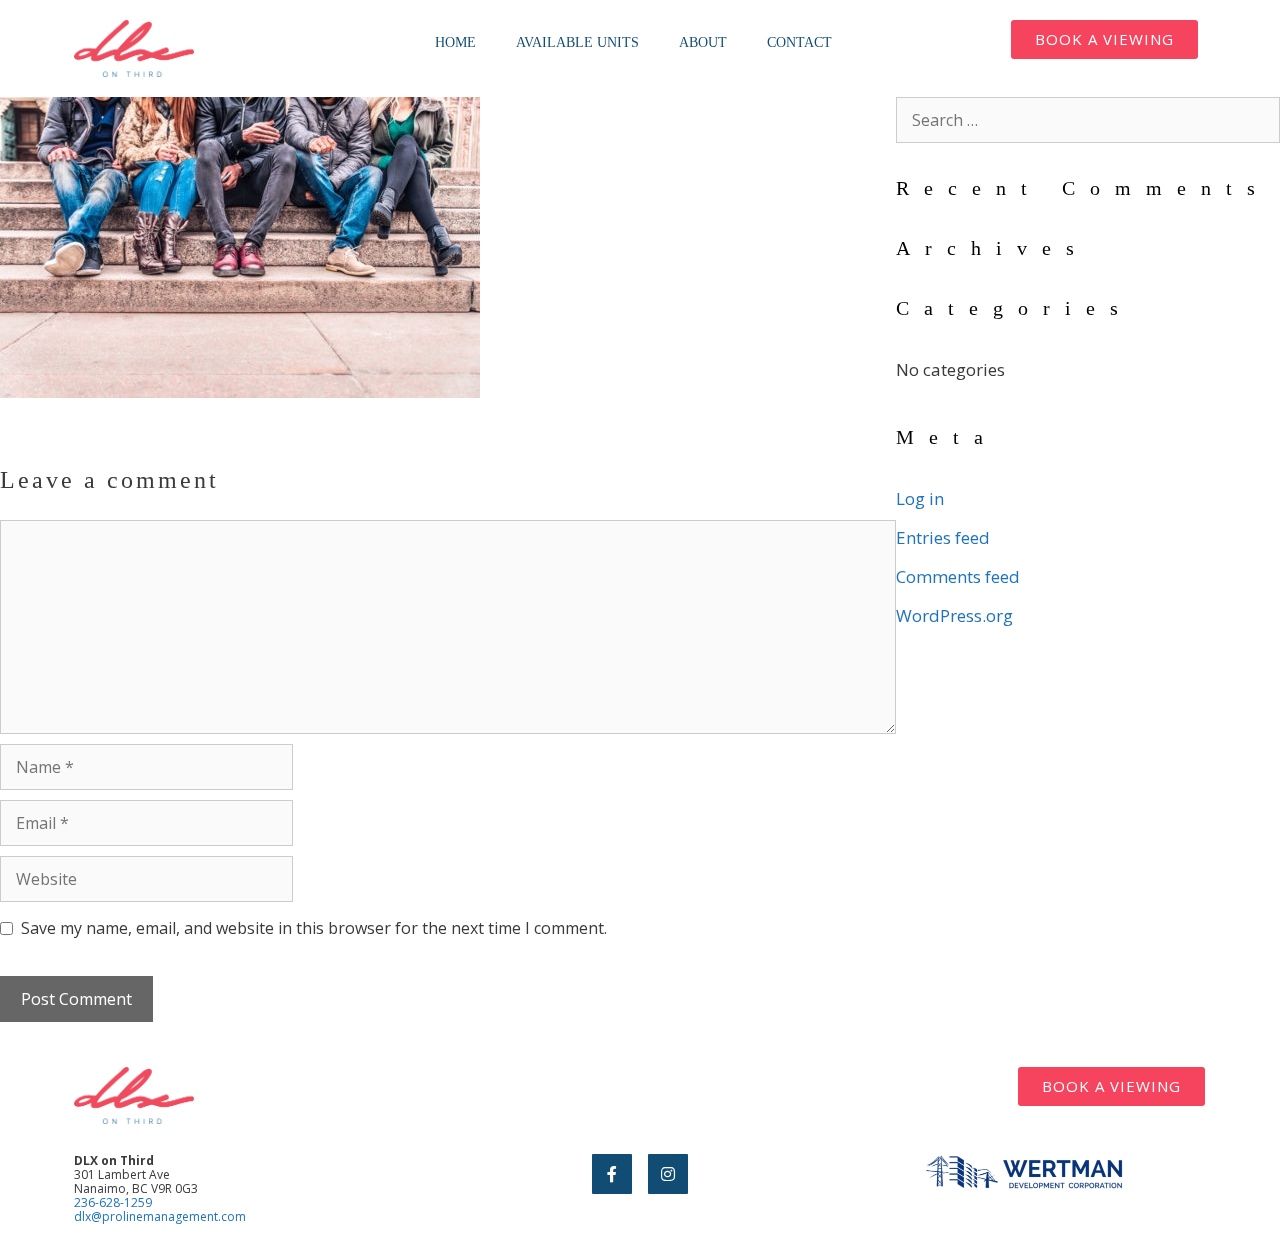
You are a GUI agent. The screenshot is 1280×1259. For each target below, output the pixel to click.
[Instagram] (668, 1174)
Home (455, 42)
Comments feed (958, 576)
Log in (920, 498)
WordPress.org (954, 615)
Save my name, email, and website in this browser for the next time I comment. (314, 928)
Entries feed (943, 537)
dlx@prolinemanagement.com (160, 1216)
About (703, 42)
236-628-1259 (113, 1202)
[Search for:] (1088, 119)
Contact (799, 42)
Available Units (577, 42)
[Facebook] (612, 1174)
